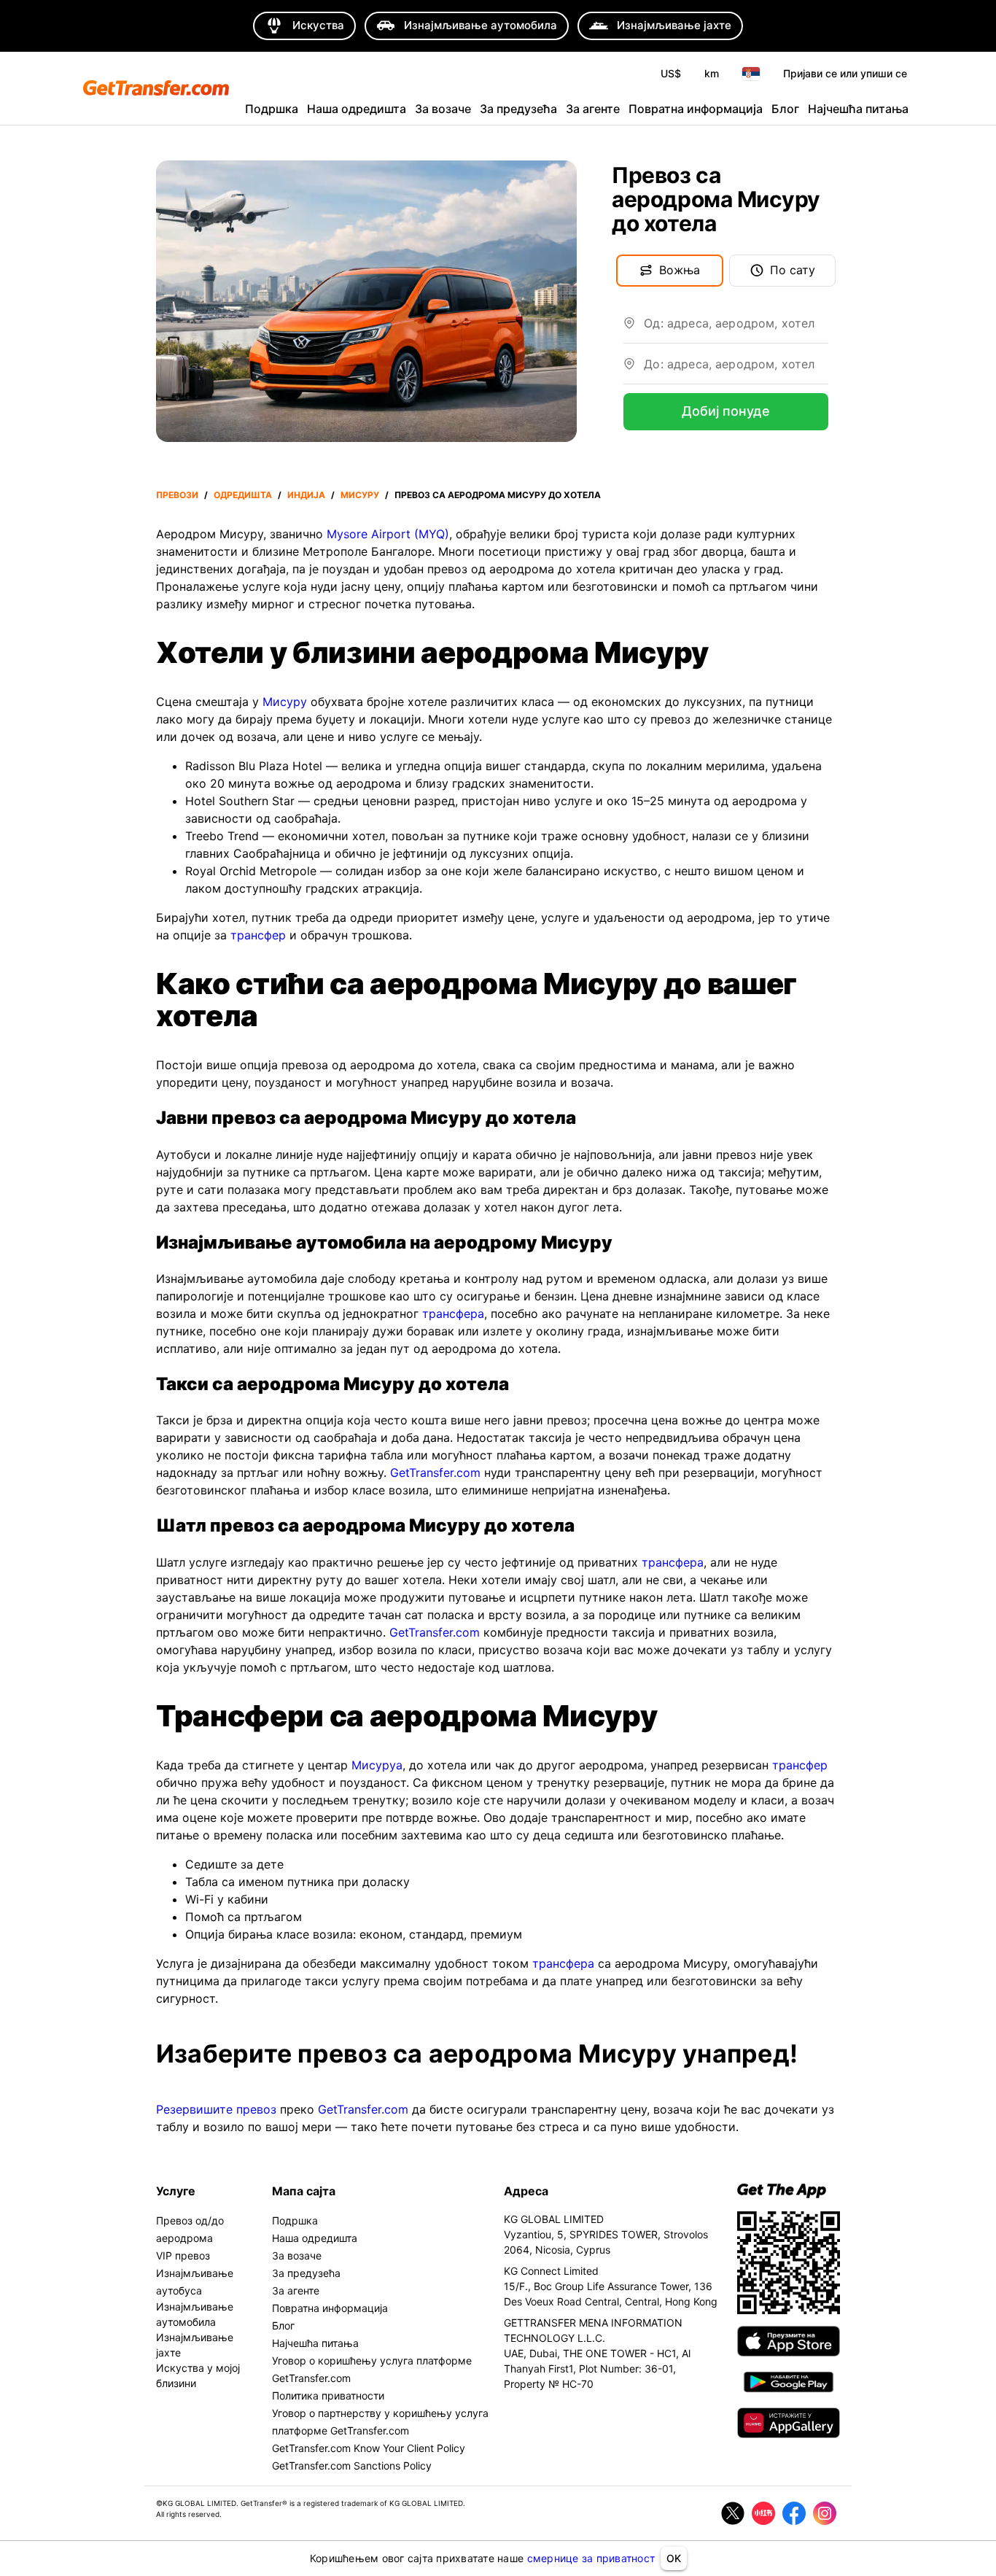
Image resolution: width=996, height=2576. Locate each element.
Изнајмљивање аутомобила (195, 2314)
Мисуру (360, 495)
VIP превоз (183, 2255)
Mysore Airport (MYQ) (388, 534)
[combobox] (736, 329)
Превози (177, 495)
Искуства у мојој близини (198, 2375)
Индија (306, 495)
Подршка (272, 109)
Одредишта (243, 495)
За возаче (443, 109)
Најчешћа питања (858, 109)
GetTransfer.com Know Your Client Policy (369, 2448)
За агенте (593, 109)
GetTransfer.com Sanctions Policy (352, 2466)
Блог (785, 109)
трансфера (453, 1314)
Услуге (176, 2191)
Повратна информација (696, 109)
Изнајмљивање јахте (195, 2345)
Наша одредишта (357, 109)
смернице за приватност (591, 2558)
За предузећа (518, 109)
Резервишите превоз (216, 2109)
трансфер (258, 935)
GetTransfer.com (435, 1473)
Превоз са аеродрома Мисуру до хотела (498, 495)
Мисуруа (377, 1765)
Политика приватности (328, 2395)
